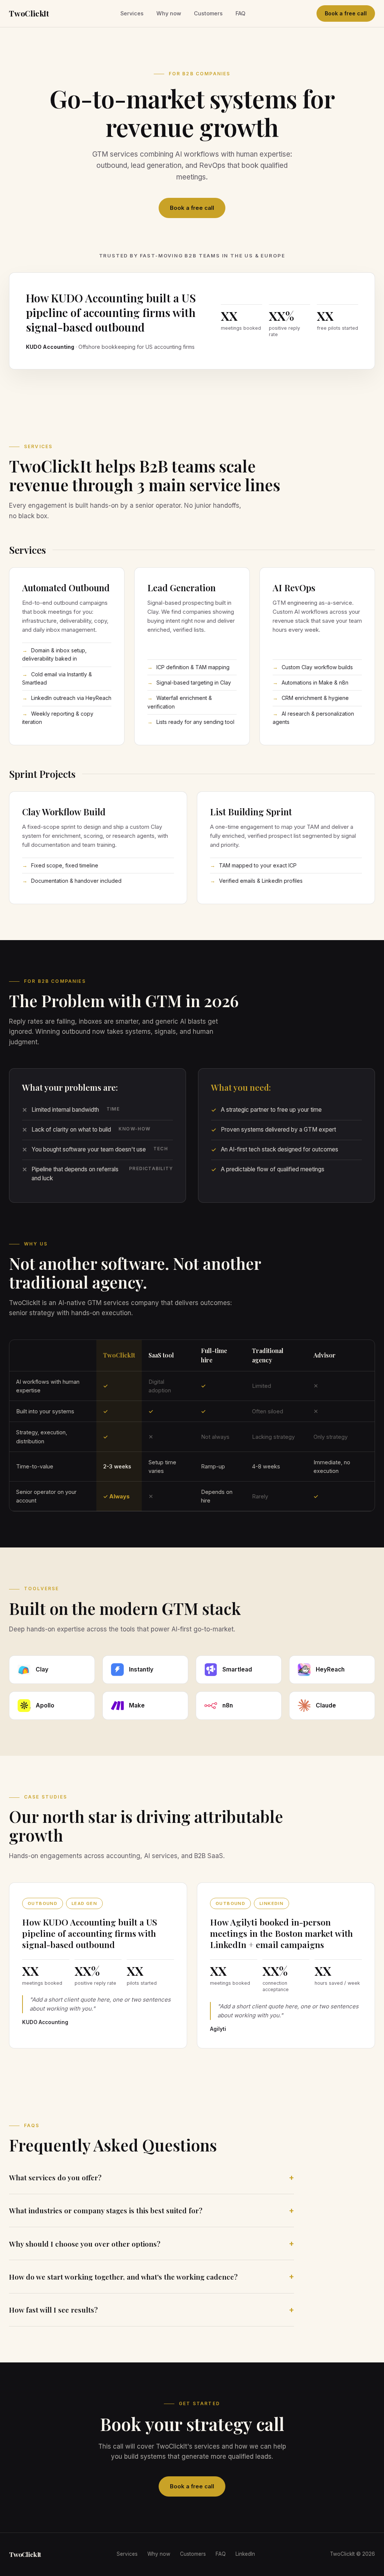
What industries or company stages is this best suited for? (106, 2210)
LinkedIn (245, 2554)
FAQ (240, 13)
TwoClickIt (29, 13)
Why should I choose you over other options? (85, 2244)
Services (132, 13)
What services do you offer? (55, 2177)
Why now (169, 13)
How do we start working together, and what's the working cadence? (123, 2277)
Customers (208, 13)
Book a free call (346, 13)
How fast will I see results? (53, 2310)
